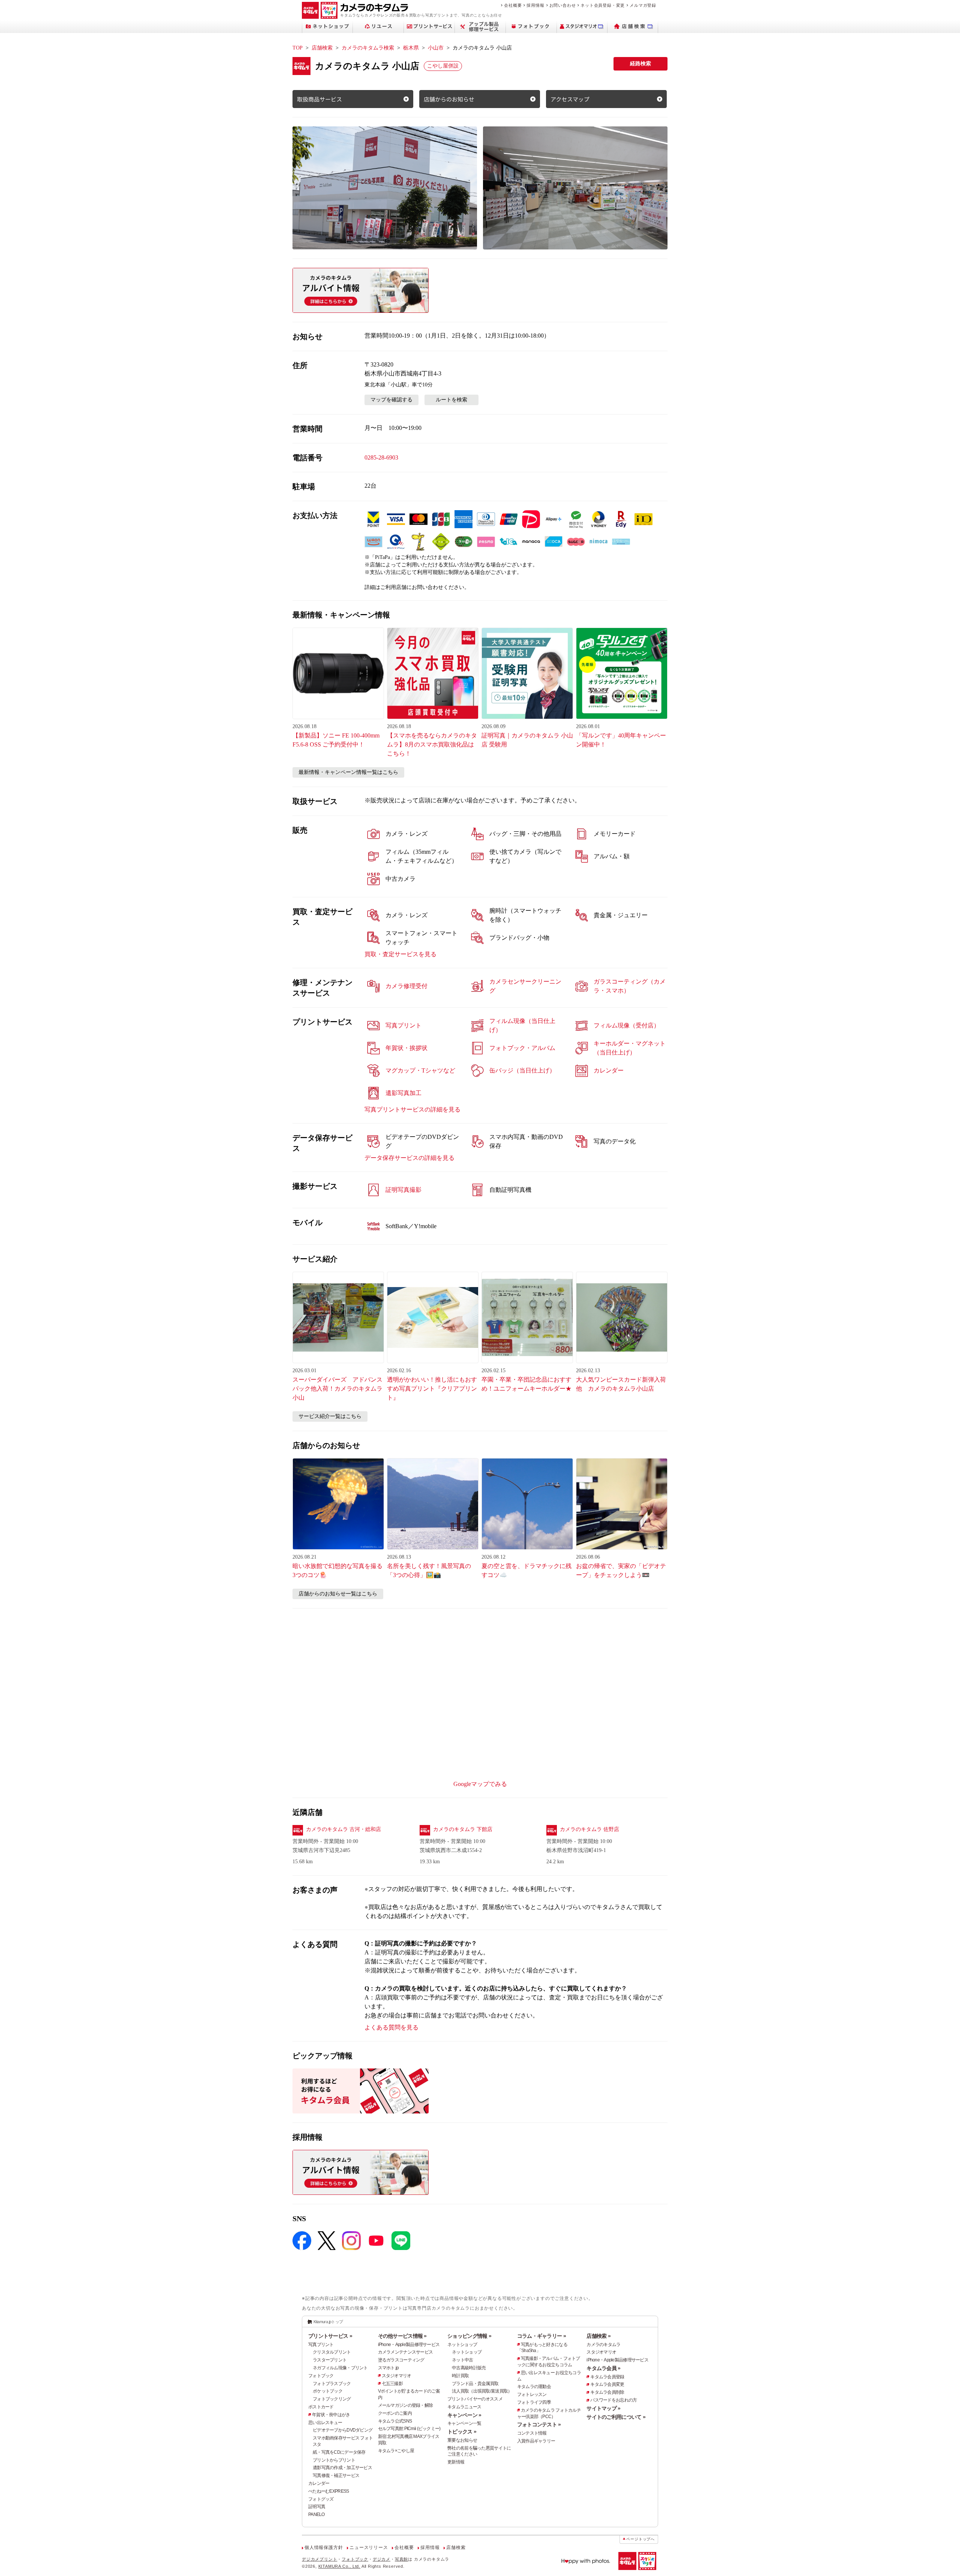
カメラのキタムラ (603, 2345)
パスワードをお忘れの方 (613, 2400)
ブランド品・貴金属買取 (475, 2384)
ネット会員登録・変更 (603, 5)
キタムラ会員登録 (607, 2377)
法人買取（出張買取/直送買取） (482, 2391)
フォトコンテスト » (539, 2424)
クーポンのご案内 (395, 2413)
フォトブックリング (332, 2399)
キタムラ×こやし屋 (396, 2451)
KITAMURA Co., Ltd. (339, 2566)
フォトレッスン (532, 2394)
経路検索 (640, 64)
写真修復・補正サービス (336, 2475)
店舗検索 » (598, 2336)
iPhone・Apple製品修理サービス (409, 2345)
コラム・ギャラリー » (541, 2336)
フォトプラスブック (332, 2384)
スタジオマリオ (397, 2376)
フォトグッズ (321, 2499)
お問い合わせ (563, 5)
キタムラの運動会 (534, 2387)
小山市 (436, 48)
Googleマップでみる (480, 1784)
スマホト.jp (388, 2368)
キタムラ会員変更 (607, 2384)
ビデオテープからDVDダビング (343, 2430)
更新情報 (456, 2462)
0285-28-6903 (381, 457)
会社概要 (513, 5)
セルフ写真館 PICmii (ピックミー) (409, 2429)
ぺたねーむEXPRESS (328, 2491)
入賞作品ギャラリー (536, 2441)
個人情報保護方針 (324, 2547)
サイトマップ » (603, 2408)
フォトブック (321, 2376)
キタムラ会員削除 (607, 2392)
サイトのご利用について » (616, 2417)
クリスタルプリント (332, 2352)
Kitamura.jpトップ (328, 2322)
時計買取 (460, 2376)
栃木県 (411, 48)
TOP (298, 48)
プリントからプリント (334, 2460)
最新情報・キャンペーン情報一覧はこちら (348, 772)
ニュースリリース (369, 2547)
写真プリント (321, 2345)
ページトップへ (640, 2539)
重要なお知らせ (462, 2440)
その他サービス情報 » (402, 2336)
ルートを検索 (451, 400)
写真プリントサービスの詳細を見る (412, 1109)
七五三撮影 (392, 2384)
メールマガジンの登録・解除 (406, 2405)
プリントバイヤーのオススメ (475, 2399)
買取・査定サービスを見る (400, 954)
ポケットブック (328, 2391)
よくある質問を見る (391, 2027)
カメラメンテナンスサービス (406, 2352)
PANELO (316, 2514)
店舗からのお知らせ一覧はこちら (338, 1594)
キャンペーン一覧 (464, 2423)
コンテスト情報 (532, 2433)
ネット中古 (462, 2360)
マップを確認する (391, 400)
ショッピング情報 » (469, 2336)
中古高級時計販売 (469, 2368)
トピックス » (462, 2432)
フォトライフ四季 (534, 2402)
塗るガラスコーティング (401, 2360)
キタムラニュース (464, 2407)
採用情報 (535, 5)
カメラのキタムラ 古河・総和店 (343, 1829)
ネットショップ (462, 2345)
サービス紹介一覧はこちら (330, 1416)
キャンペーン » (464, 2415)
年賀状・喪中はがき (331, 2415)
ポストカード (321, 2407)
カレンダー (319, 2483)
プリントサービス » (330, 2336)
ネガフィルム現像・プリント (340, 2368)
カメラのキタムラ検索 (368, 48)
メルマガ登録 (643, 5)
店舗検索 (322, 48)
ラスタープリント (330, 2360)
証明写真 (317, 2507)
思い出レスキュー (325, 2423)
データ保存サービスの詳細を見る (409, 1158)
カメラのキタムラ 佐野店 (589, 1829)
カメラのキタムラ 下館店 (463, 1829)
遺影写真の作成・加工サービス (342, 2468)
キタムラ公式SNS (395, 2421)
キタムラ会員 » (603, 2368)
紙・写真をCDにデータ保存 (339, 2452)
